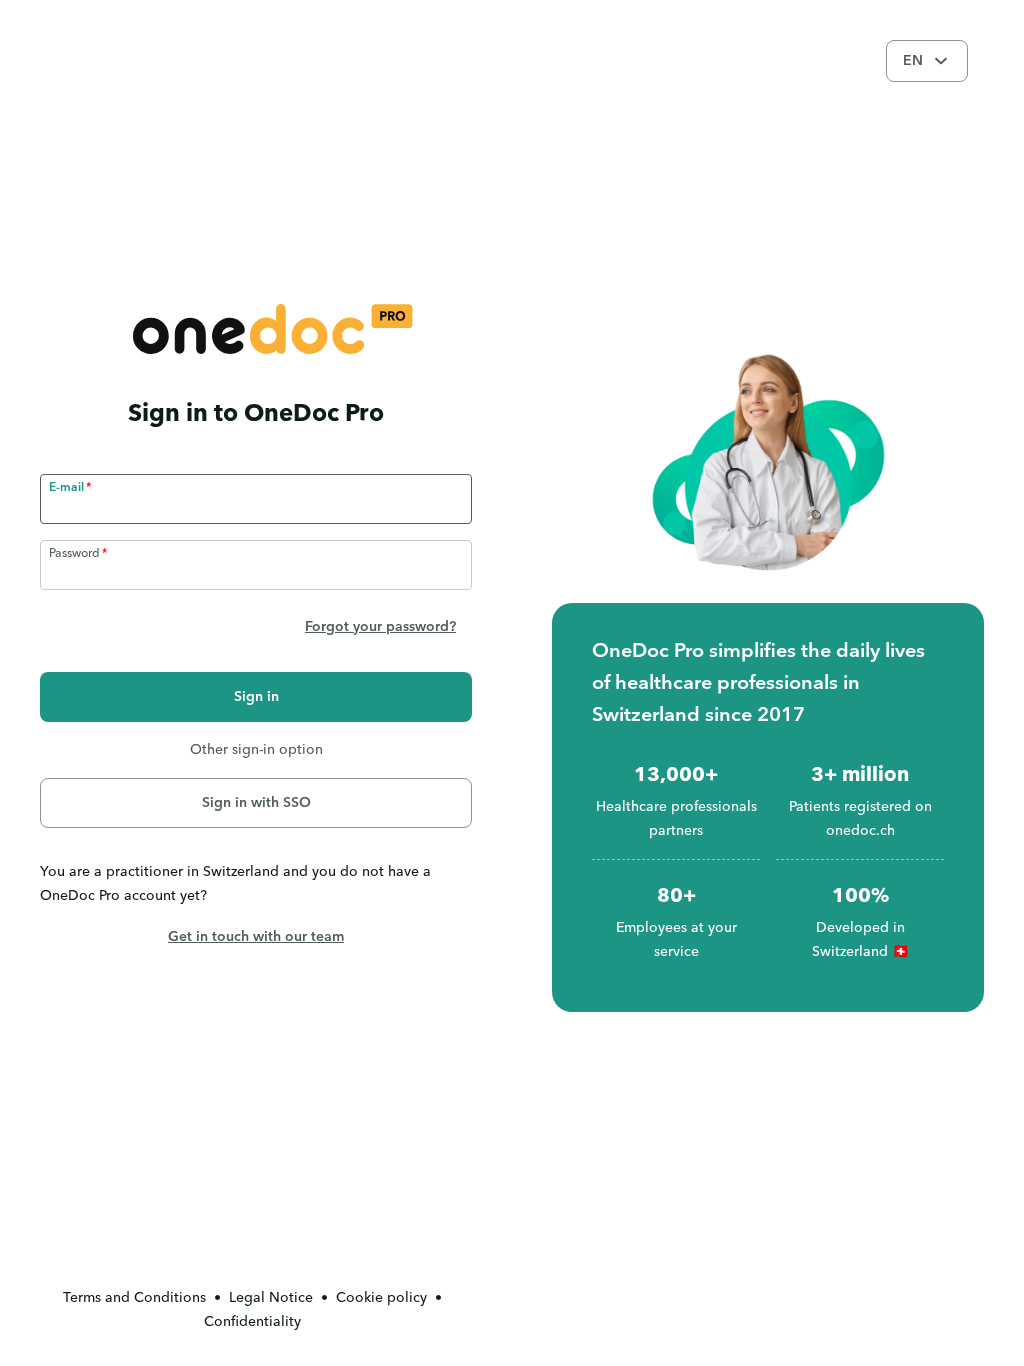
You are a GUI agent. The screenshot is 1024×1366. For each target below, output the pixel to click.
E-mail (66, 488)
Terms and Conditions (134, 1298)
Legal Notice (271, 1298)
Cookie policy (381, 1298)
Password (74, 554)
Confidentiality (252, 1322)
